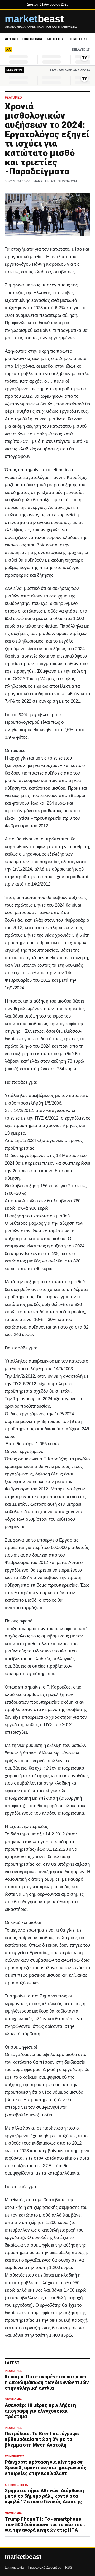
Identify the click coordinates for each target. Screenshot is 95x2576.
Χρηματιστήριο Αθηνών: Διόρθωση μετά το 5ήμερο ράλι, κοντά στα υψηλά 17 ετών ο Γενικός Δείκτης (44, 2496)
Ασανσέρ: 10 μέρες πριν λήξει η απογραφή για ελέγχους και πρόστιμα (40, 2411)
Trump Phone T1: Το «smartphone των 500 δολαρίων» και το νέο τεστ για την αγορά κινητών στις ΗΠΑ (45, 2524)
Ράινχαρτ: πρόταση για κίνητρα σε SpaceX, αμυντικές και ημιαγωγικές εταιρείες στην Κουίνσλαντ (46, 2468)
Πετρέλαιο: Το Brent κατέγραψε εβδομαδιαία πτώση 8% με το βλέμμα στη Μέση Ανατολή (42, 2439)
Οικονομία (32, 39)
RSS (69, 2567)
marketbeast (23, 2557)
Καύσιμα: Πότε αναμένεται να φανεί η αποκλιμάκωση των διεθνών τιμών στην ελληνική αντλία (47, 2382)
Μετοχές (55, 39)
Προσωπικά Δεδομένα (45, 2567)
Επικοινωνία (14, 2567)
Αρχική (11, 39)
